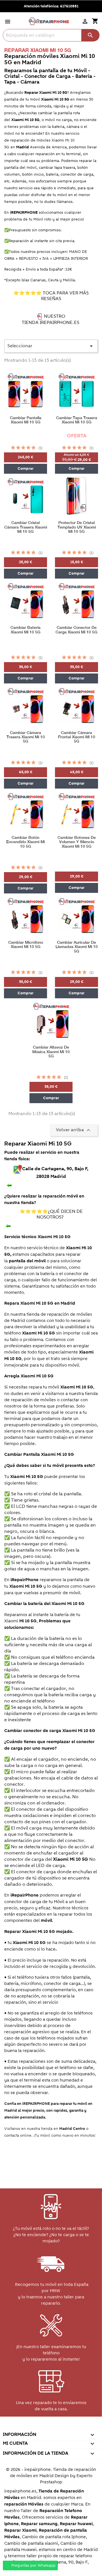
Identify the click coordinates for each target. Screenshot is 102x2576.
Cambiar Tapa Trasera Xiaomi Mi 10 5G (77, 420)
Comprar (25, 469)
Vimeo (63, 2427)
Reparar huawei (76, 2524)
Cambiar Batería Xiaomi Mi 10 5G (25, 630)
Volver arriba (74, 1130)
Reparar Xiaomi (20, 2530)
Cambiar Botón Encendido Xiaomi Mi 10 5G (25, 842)
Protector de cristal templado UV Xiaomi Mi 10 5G (77, 527)
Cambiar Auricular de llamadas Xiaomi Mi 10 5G (77, 947)
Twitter (26, 2427)
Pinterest (51, 2427)
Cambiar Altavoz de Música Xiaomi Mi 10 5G (51, 1052)
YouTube (38, 2427)
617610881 (69, 6)
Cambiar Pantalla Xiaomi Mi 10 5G (26, 420)
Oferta (77, 436)
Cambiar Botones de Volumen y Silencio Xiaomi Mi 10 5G (77, 842)
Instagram (75, 2427)
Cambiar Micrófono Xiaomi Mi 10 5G (26, 945)
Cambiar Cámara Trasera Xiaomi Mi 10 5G (26, 737)
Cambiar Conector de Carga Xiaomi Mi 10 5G (76, 630)
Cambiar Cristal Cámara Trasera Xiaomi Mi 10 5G (26, 527)
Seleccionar (51, 346)
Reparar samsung (39, 2524)
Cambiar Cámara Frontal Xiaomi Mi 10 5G (77, 737)
